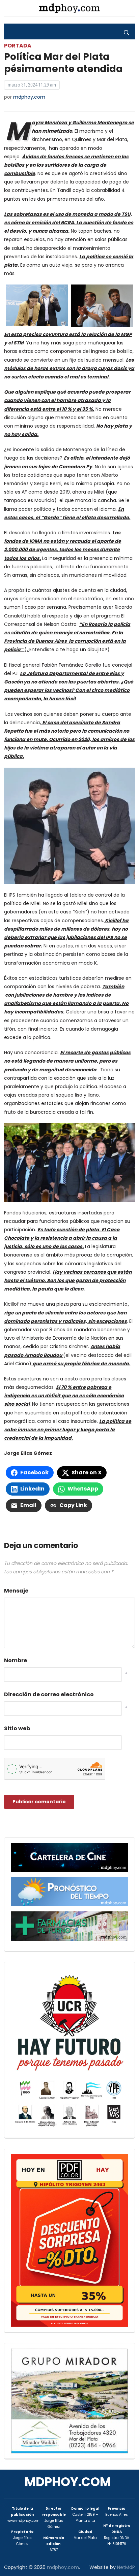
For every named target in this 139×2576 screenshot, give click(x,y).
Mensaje (16, 1591)
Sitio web (17, 1728)
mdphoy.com (29, 97)
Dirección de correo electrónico (49, 1694)
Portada (18, 46)
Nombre (16, 1660)
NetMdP (126, 2567)
